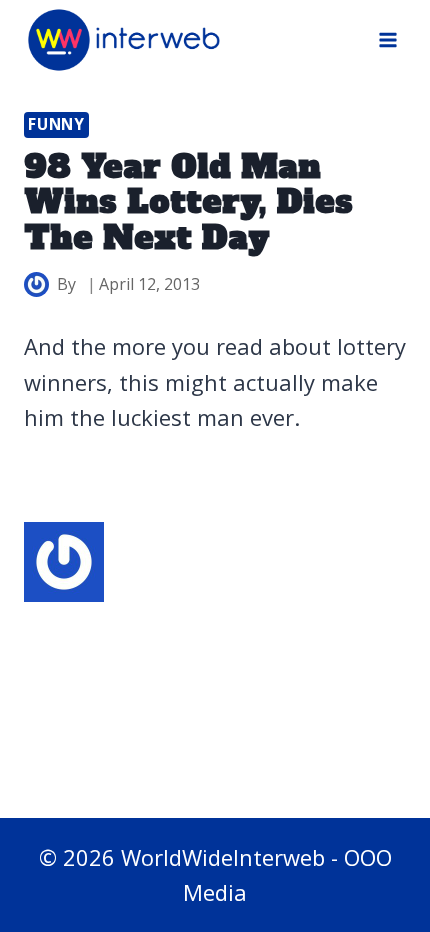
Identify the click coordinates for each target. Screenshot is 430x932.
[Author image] (36, 284)
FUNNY (56, 124)
